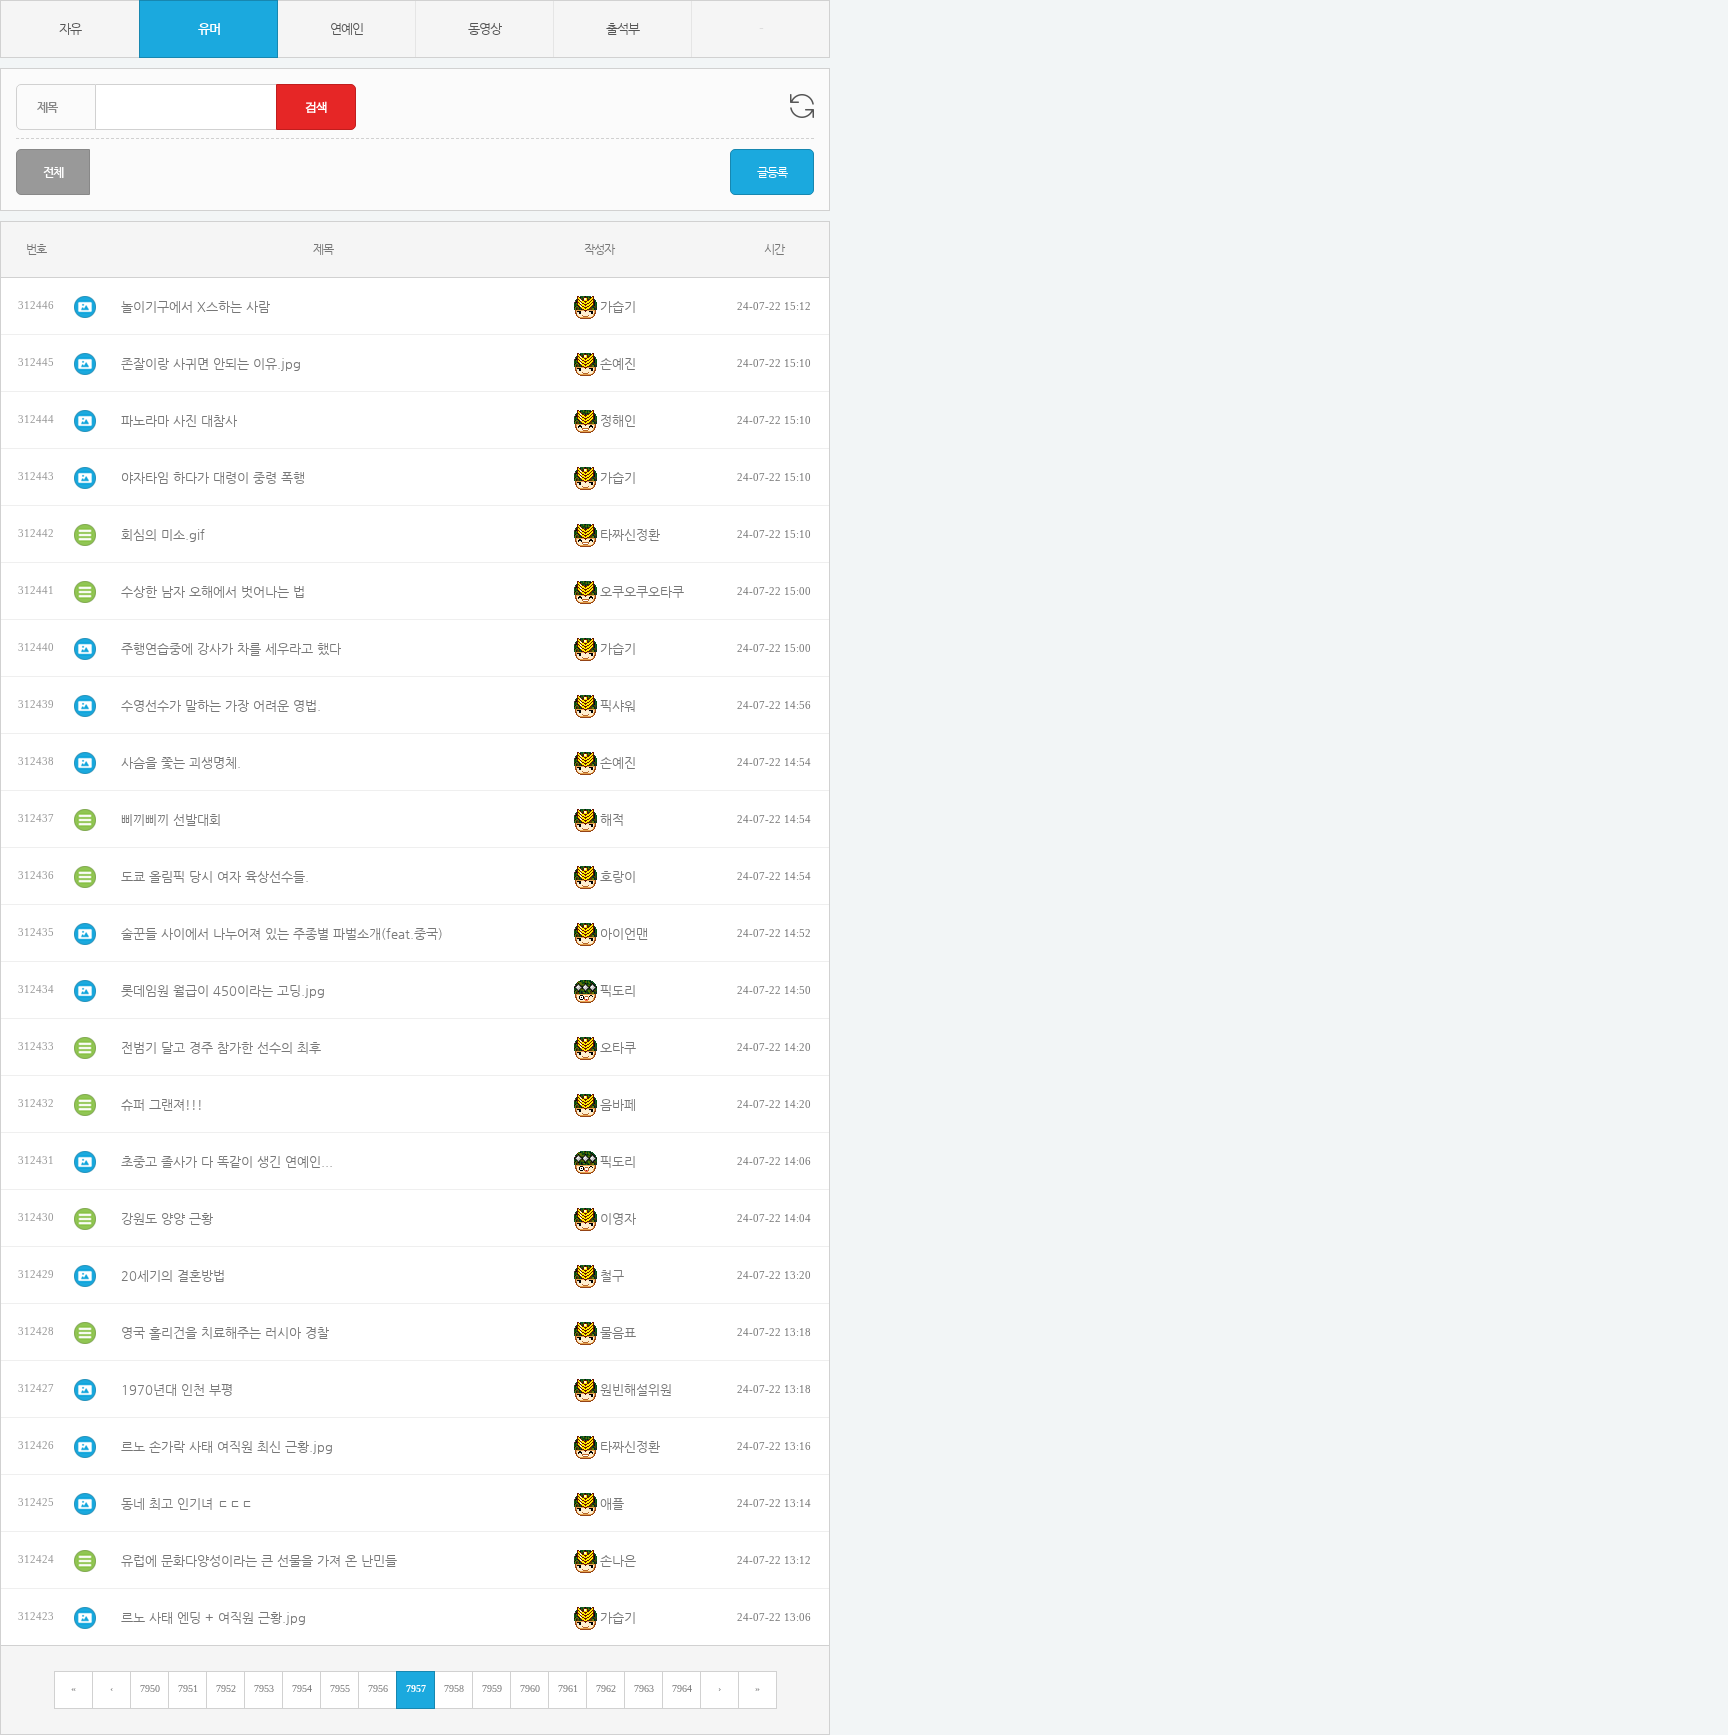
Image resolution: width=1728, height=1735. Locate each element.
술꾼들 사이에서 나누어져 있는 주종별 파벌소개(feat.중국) (282, 933)
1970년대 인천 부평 (177, 1389)
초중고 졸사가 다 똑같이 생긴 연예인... (227, 1161)
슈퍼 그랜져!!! (162, 1104)
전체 (53, 172)
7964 (682, 1688)
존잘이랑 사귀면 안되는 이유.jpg (211, 363)
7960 (530, 1688)
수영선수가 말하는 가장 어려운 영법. (221, 705)
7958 (454, 1688)
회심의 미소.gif (163, 534)
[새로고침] (802, 106)
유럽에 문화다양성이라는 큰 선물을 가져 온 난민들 (259, 1560)
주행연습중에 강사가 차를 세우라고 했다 (231, 648)
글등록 (772, 172)
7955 (340, 1688)
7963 (644, 1688)
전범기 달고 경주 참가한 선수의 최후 (221, 1047)
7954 (302, 1688)
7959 (492, 1688)
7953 (264, 1688)
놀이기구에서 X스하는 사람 (195, 306)
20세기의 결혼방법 (173, 1275)
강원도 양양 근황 (167, 1218)
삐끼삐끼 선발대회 (171, 819)
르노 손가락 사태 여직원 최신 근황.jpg (227, 1446)
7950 (150, 1688)
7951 (188, 1688)
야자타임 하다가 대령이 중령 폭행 (213, 477)
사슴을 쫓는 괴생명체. (181, 762)
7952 (226, 1688)
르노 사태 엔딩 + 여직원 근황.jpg (213, 1617)
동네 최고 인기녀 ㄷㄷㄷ (187, 1503)
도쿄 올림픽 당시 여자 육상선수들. (215, 876)
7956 (378, 1688)
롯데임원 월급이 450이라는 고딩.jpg (223, 990)
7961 (568, 1688)
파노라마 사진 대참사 (179, 420)
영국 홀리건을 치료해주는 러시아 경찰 (225, 1332)
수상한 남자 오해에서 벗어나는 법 (213, 591)
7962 (606, 1688)
